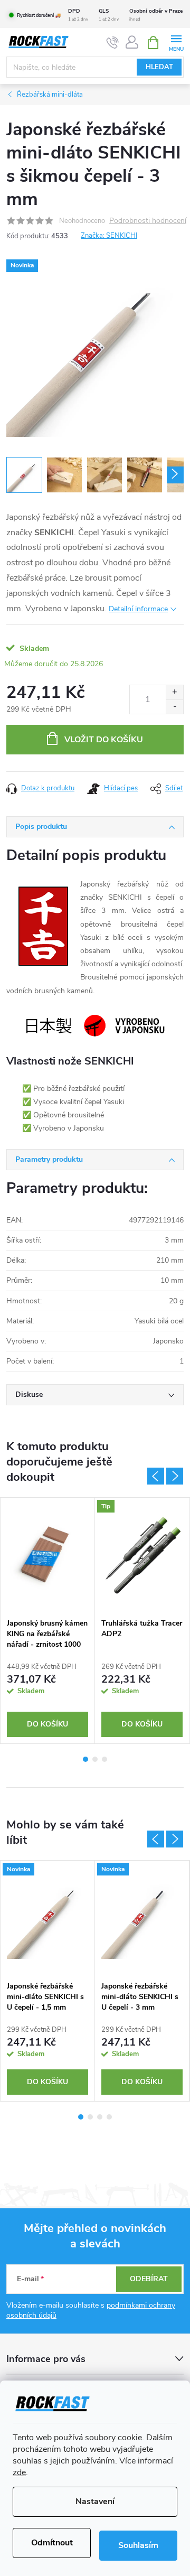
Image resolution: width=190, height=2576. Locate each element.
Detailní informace (138, 609)
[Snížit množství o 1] (174, 707)
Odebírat (149, 2279)
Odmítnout (52, 2543)
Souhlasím (138, 2545)
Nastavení (95, 2502)
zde (19, 2472)
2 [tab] (95, 1759)
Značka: (109, 236)
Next (175, 1476)
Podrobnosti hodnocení (148, 221)
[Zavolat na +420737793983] (113, 43)
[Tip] (142, 1555)
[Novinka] (47, 1918)
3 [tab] (104, 1759)
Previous (156, 1476)
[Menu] (176, 42)
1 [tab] (85, 1759)
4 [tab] (109, 2117)
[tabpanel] (48, 1621)
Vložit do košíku (104, 740)
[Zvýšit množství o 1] (174, 692)
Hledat (159, 67)
